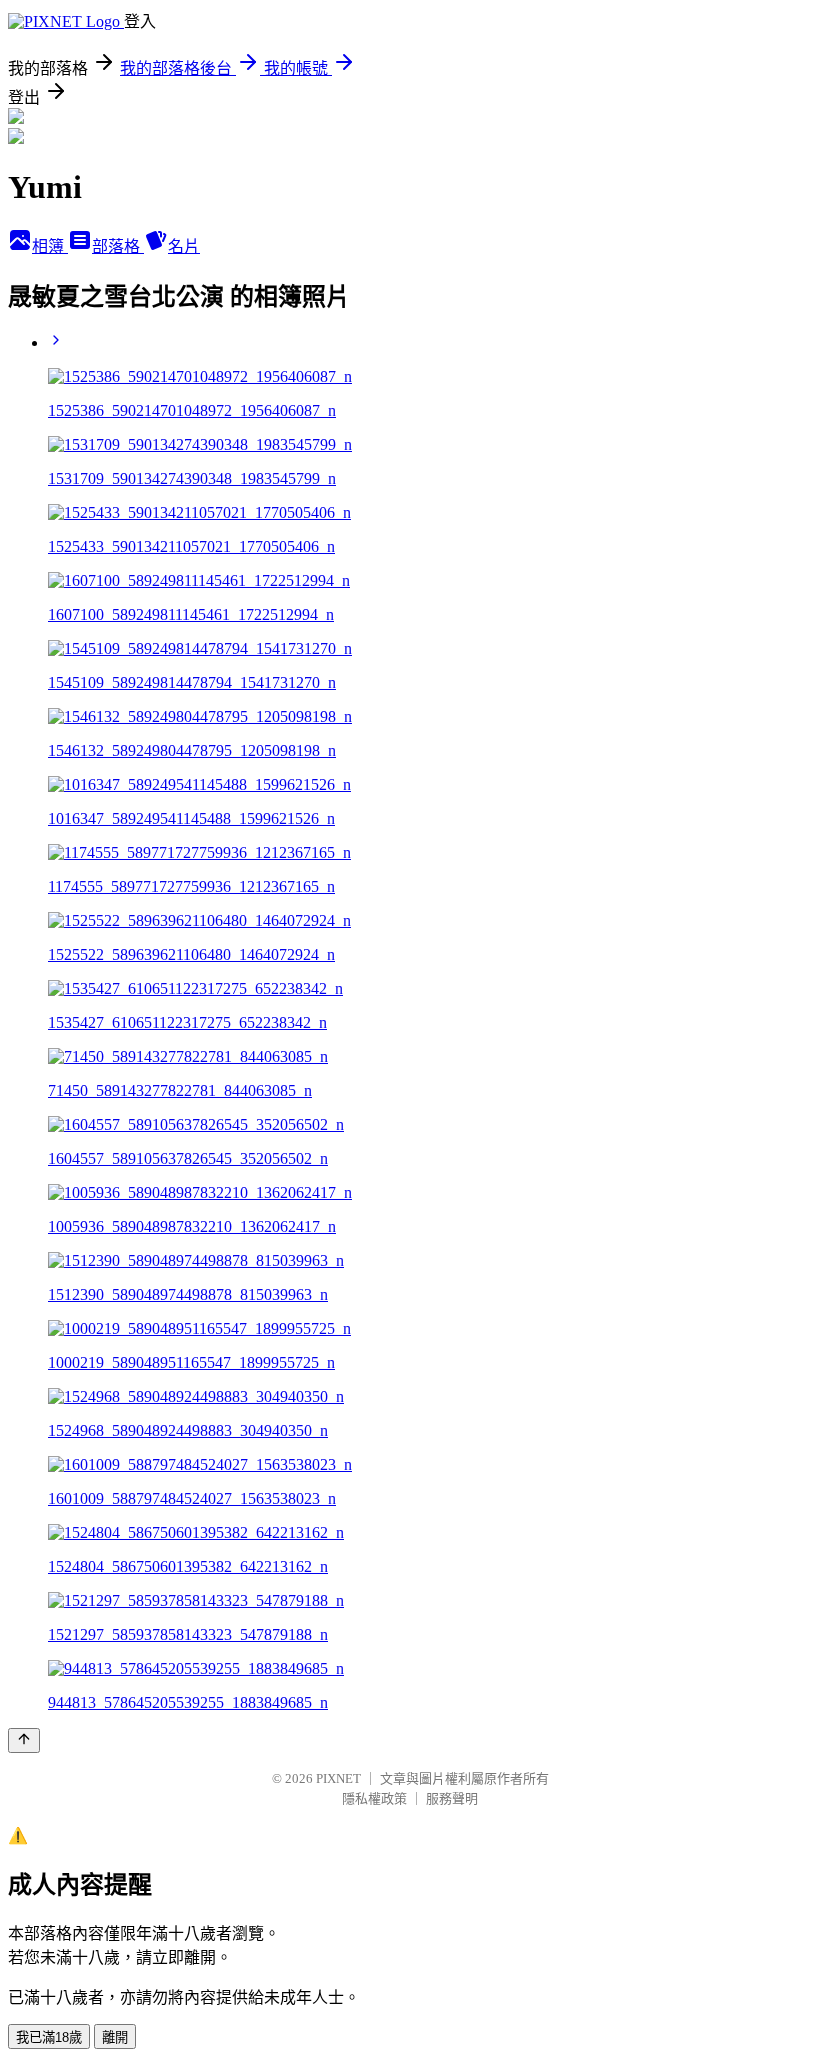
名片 (184, 246)
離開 (115, 2037)
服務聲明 (452, 1798)
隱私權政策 (374, 1798)
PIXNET (338, 1778)
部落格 (118, 246)
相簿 (50, 246)
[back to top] (24, 1740)
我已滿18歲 (49, 2037)
